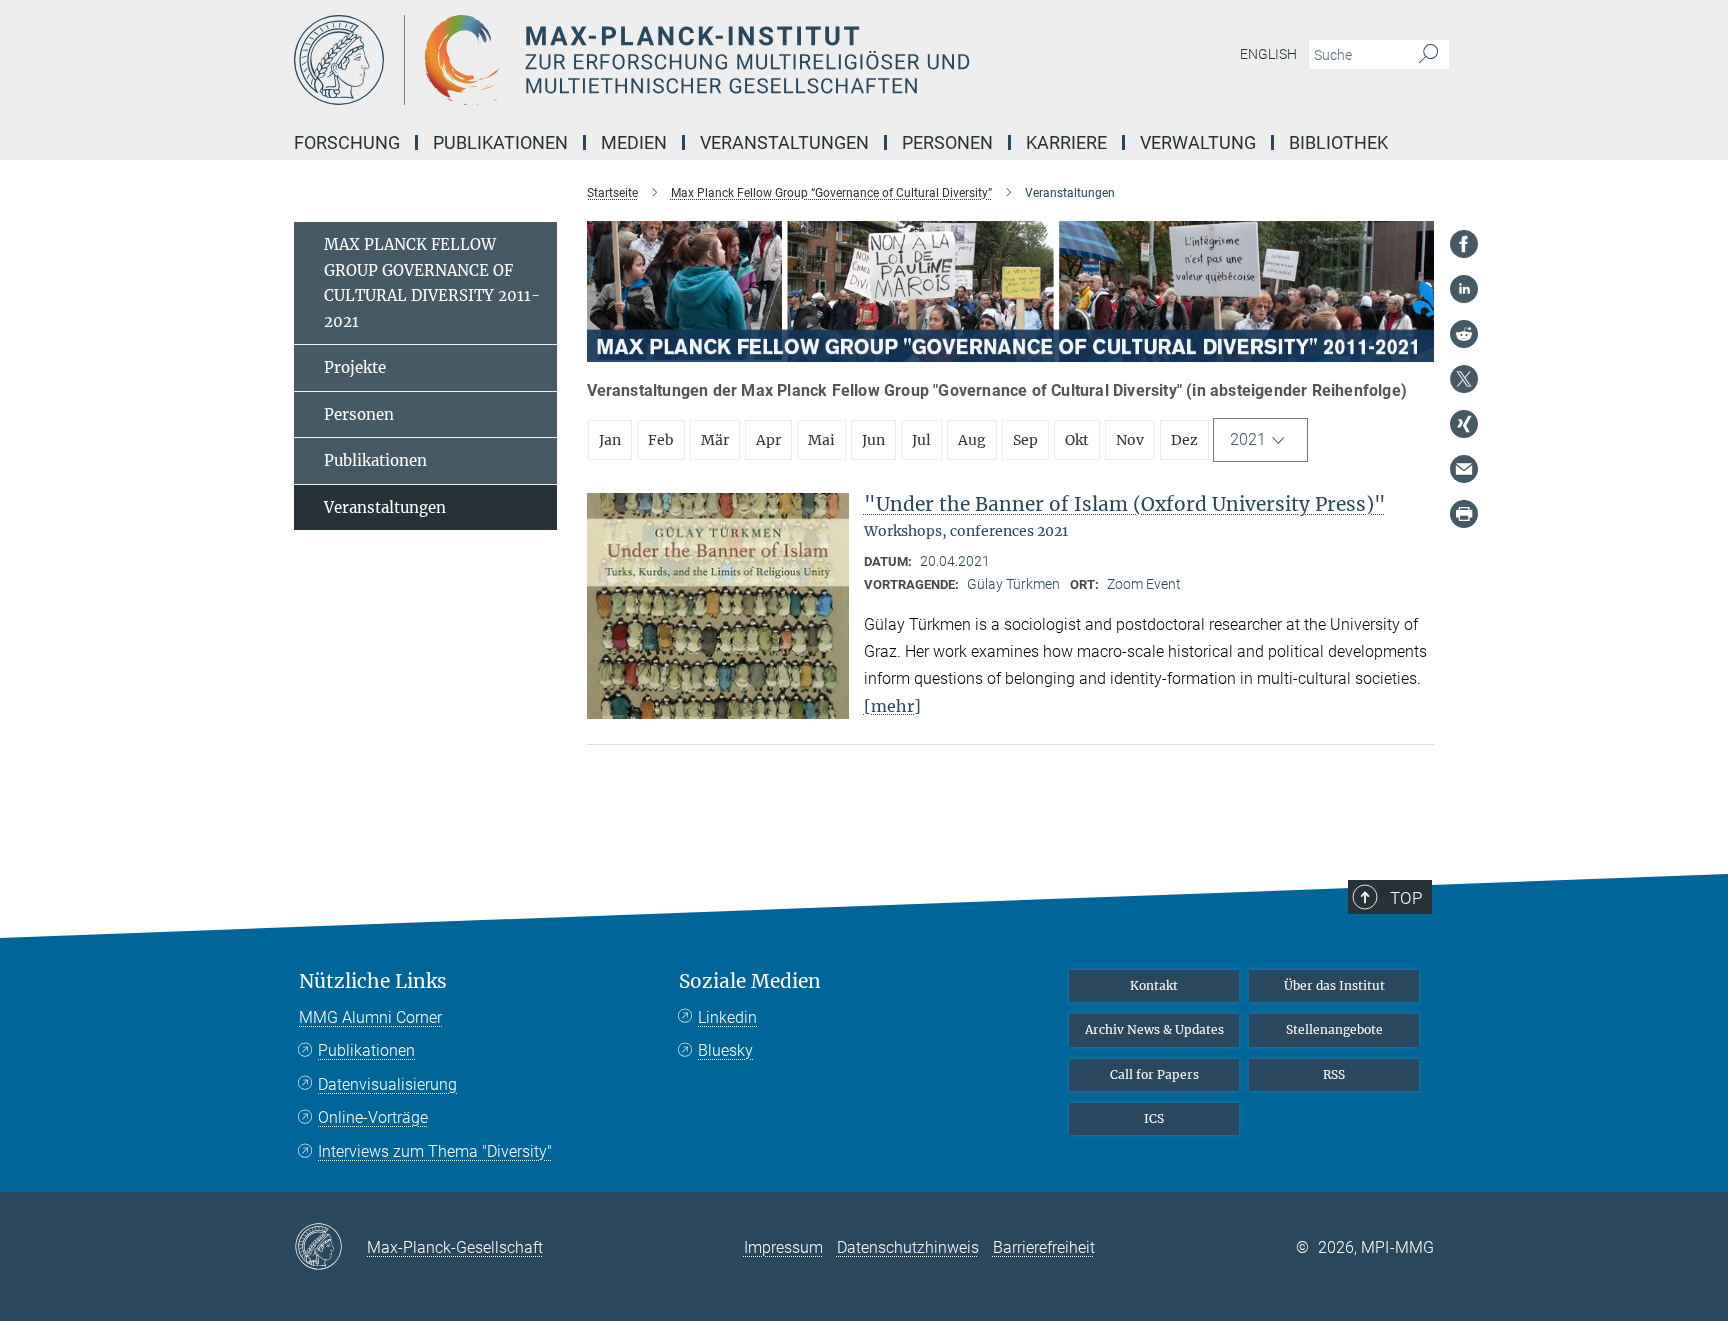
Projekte (355, 367)
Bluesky (725, 1050)
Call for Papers (1154, 1074)
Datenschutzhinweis (908, 1247)
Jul (921, 440)
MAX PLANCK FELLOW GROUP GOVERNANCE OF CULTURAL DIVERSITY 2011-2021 (432, 283)
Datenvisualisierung (387, 1084)
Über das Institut (1334, 985)
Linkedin (727, 1017)
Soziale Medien (750, 981)
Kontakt (1154, 985)
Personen (359, 414)
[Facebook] (1464, 244)
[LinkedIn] (1464, 289)
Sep (1025, 440)
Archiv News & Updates (1154, 1029)
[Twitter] (1464, 379)
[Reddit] (1464, 334)
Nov (1130, 440)
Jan (610, 440)
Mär (715, 440)
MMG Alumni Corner (370, 1017)
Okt (1077, 440)
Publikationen (375, 460)
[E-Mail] (1464, 469)
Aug (972, 440)
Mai (821, 440)
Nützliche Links (373, 981)
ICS (1154, 1118)
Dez (1184, 440)
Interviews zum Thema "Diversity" (435, 1151)
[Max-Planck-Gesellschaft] (330, 1248)
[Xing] (1464, 424)
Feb (661, 440)
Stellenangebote (1334, 1029)
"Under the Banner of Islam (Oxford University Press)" (1125, 504)
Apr (768, 440)
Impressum (783, 1247)
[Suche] (1428, 55)
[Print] (1464, 514)
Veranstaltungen (385, 507)
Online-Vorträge (373, 1117)
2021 (1248, 439)
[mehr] (892, 706)
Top (1406, 898)
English (1268, 54)
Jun (873, 440)
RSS (1334, 1074)
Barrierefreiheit (1044, 1247)
